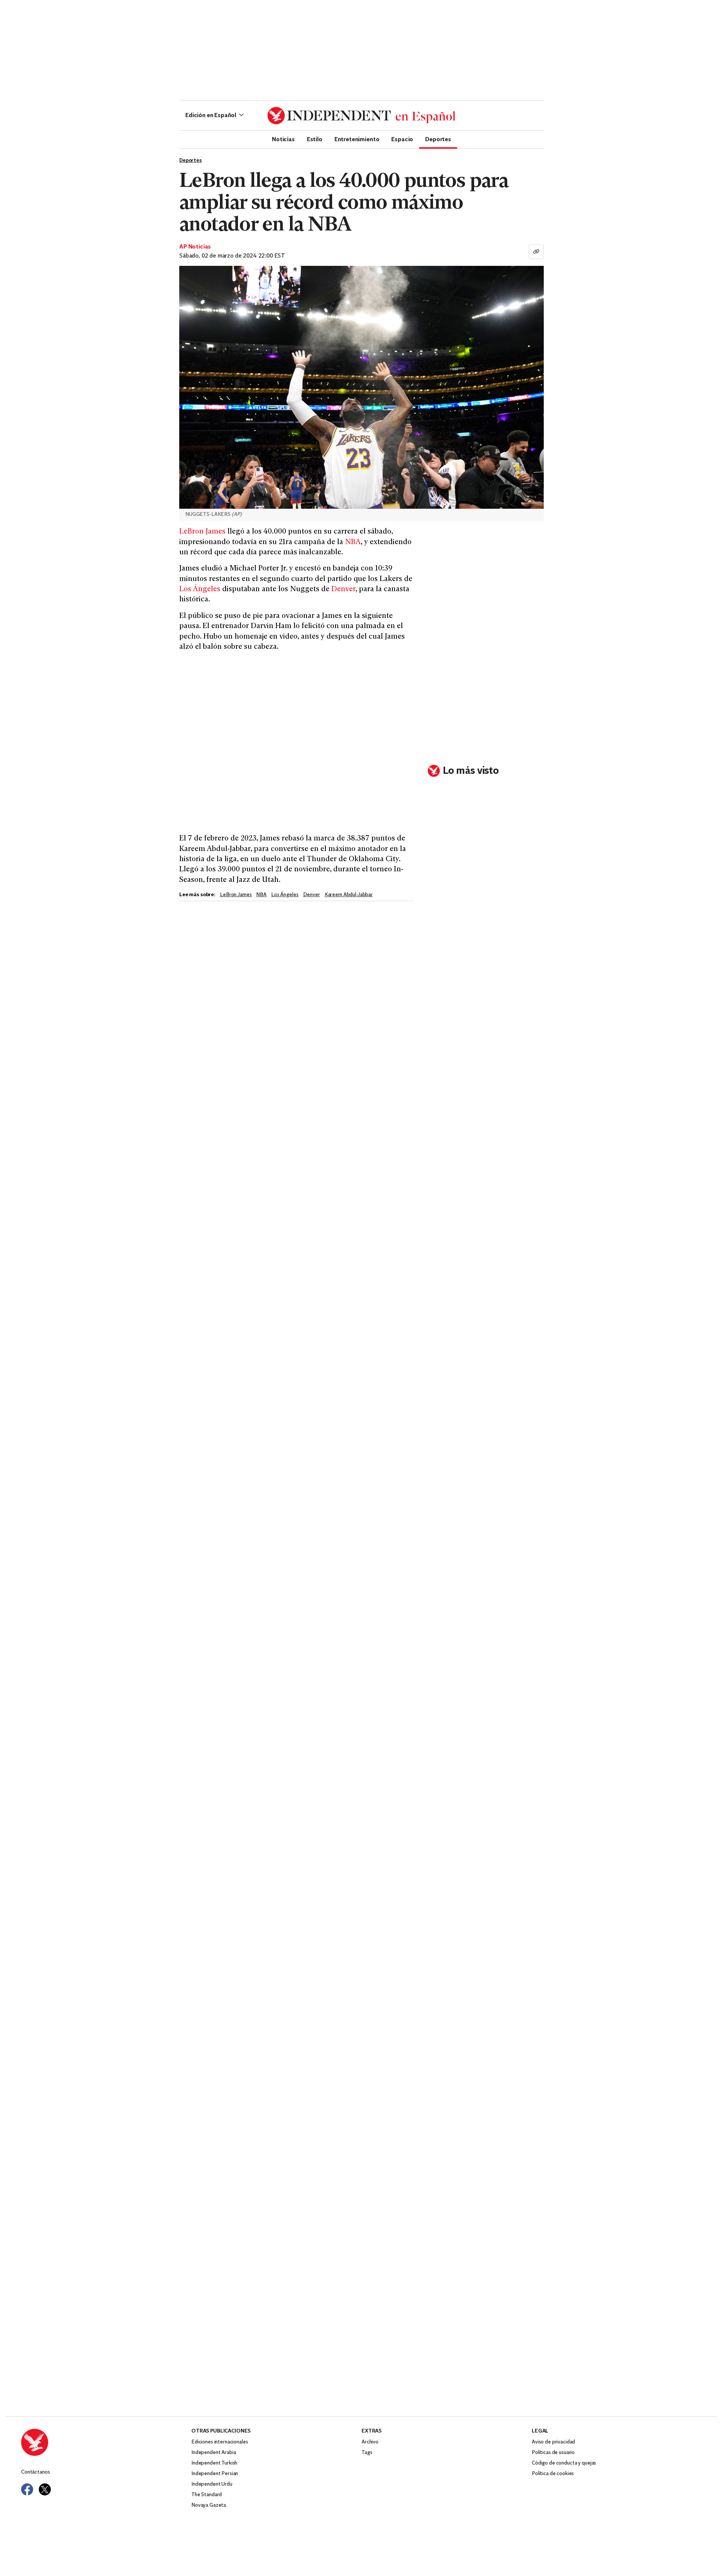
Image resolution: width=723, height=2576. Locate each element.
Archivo (370, 2442)
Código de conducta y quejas (564, 2463)
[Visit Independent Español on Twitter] (45, 2489)
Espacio (402, 139)
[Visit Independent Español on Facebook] (27, 2489)
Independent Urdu (212, 2484)
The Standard (207, 2495)
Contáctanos (35, 2472)
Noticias (283, 139)
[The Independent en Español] (361, 116)
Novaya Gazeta (209, 2505)
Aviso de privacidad (553, 2442)
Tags (367, 2453)
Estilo (315, 139)
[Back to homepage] (106, 2442)
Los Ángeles (200, 589)
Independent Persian (215, 2474)
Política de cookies (553, 2474)
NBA (353, 542)
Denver (343, 589)
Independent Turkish (214, 2463)
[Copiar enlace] (536, 252)
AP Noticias (195, 247)
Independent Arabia (214, 2453)
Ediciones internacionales (220, 2442)
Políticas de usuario (553, 2453)
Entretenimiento (357, 139)
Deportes (438, 139)
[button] (214, 116)
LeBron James (202, 532)
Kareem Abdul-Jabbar (349, 895)
